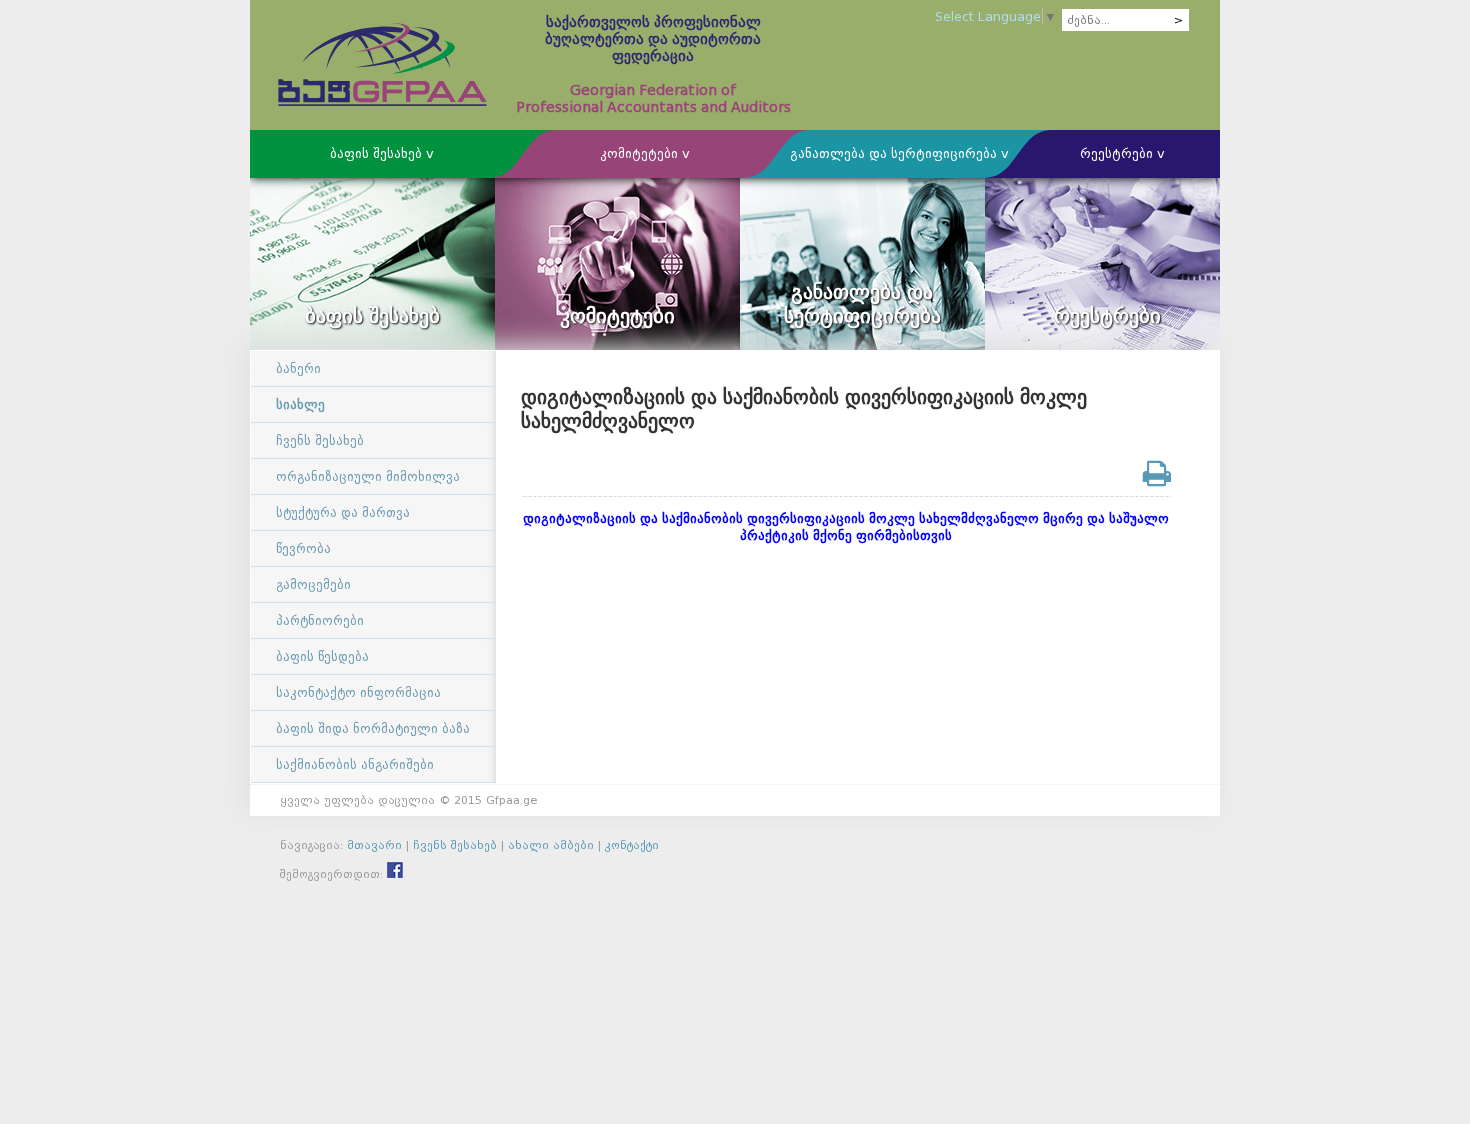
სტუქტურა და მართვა (343, 512)
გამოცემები (313, 584)
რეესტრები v (1122, 153)
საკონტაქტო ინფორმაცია (358, 692)
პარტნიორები (320, 620)
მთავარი (374, 845)
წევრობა (303, 548)
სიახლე (300, 404)
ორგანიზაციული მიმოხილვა (368, 476)
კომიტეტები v (645, 153)
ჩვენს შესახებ (320, 440)
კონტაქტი (632, 845)
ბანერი (298, 368)
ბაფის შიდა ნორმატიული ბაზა (373, 728)
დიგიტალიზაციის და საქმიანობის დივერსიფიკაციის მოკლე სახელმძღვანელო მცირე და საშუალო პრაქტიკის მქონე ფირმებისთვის (846, 527)
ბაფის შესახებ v (382, 153)
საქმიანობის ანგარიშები (355, 764)
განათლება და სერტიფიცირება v (899, 153)
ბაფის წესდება (322, 656)
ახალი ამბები (551, 845)
